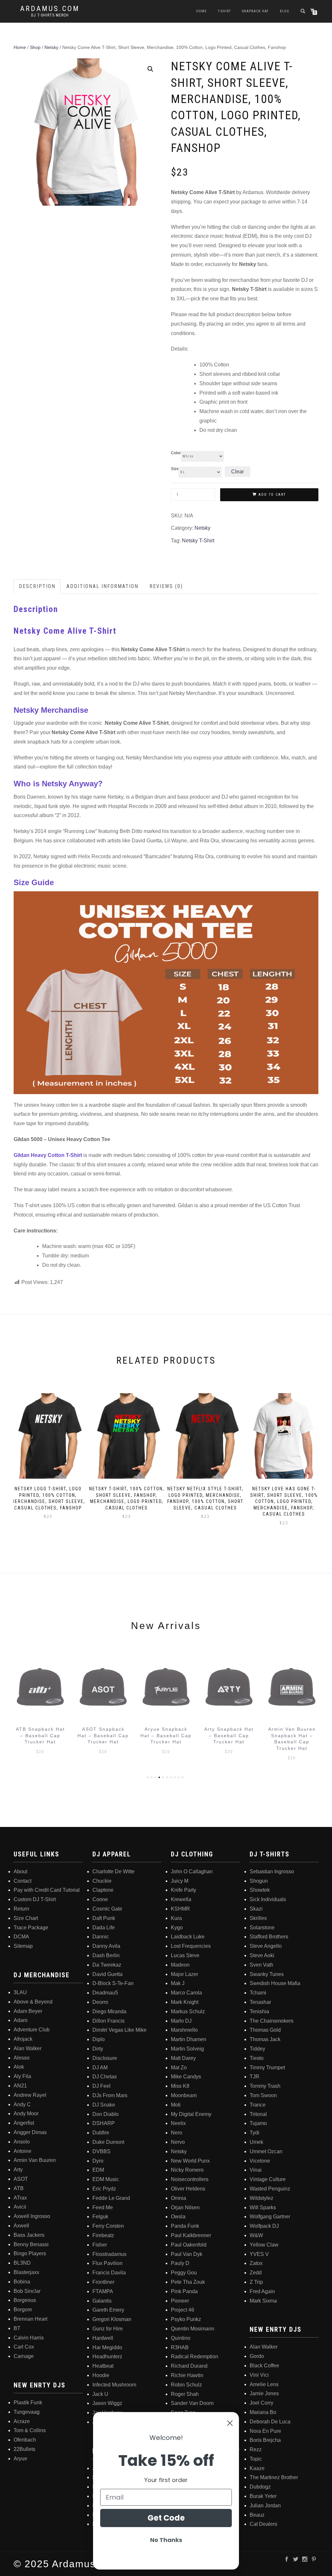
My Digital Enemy (191, 2114)
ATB (19, 2188)
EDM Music (106, 2179)
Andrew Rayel (30, 2095)
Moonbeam (184, 2095)
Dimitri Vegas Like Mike (119, 2030)
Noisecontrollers (190, 2179)
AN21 (20, 2086)
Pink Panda (184, 2291)
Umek (256, 2142)
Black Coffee (264, 2366)
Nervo (178, 2142)
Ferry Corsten (108, 2226)
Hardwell (103, 2338)
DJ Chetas (105, 2077)
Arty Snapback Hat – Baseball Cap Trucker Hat (229, 1735)
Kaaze (257, 2468)
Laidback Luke (188, 1937)
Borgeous (25, 2300)
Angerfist (24, 2123)
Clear (237, 472)
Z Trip (256, 2282)
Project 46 (183, 2310)
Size (175, 469)
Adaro (21, 2020)
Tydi (255, 2133)
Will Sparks (263, 2207)
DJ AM (100, 2068)
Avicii (20, 2207)
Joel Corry (261, 2403)
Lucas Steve (185, 1955)
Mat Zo (179, 2068)
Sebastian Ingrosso (272, 1871)
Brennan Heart (30, 2319)
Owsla (178, 2217)
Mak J (178, 1983)
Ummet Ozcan (266, 2151)
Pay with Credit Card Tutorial (47, 1890)
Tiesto (257, 2058)
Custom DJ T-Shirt (35, 1899)
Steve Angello (266, 1946)
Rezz (256, 2449)
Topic (256, 2459)
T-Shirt (224, 11)
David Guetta (107, 1974)
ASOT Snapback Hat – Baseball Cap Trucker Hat (103, 1735)
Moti (176, 2105)
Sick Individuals (268, 1899)
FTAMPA (103, 2291)
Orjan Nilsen (185, 2207)
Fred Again (262, 2291)
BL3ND (22, 2263)
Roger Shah (185, 2394)
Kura (176, 1918)
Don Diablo (106, 2114)
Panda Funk (185, 2226)
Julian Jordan (265, 2506)
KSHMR (180, 1909)
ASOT (21, 2179)
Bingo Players (30, 2253)
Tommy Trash (265, 2086)
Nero (177, 2133)
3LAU (20, 1992)
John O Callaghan (192, 1871)
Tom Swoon (263, 2095)
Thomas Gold (265, 2030)
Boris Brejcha (265, 2440)
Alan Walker (28, 2048)
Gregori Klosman (112, 2319)
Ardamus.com (50, 9)
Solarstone (262, 1928)
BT (17, 2328)
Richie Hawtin (187, 2375)
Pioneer (180, 2301)
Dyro (98, 2161)
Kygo (177, 1928)
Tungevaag (27, 2412)
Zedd (256, 2273)
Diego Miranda (109, 2011)
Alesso (22, 2058)
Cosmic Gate (107, 1909)
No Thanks (166, 2540)
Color (176, 453)
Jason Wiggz (107, 2403)
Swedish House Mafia (275, 1983)
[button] (150, 69)
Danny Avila (106, 1946)
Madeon (180, 1965)
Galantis (102, 2301)
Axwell (21, 2226)
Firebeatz (103, 2235)
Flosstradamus (109, 2254)
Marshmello (184, 2030)
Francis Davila (109, 2273)
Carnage (24, 2356)
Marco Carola (186, 1993)
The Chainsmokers (272, 2021)
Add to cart (272, 495)
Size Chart (26, 1918)
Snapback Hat (255, 11)
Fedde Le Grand (111, 2198)
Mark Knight (185, 2002)
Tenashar (260, 2002)
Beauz (257, 2515)
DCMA (21, 1937)
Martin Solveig (187, 2049)
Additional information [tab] (102, 586)
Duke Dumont (108, 2142)
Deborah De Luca (270, 2422)
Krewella (181, 1899)
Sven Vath (261, 1965)
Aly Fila (22, 2076)
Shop (35, 47)
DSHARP (104, 2123)
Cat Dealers (263, 2524)
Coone (100, 1899)
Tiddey (257, 2049)
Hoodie (101, 2375)
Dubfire (101, 2133)
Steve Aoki (262, 1955)
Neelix (178, 2123)
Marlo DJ (181, 2021)
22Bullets (24, 2449)
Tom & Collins (30, 2430)
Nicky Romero (187, 2170)
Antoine (23, 2151)
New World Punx (190, 2161)
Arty (18, 2170)
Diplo (99, 2039)
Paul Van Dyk (187, 2254)
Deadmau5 (105, 1993)
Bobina (22, 2282)
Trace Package (31, 1928)
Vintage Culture (268, 2179)
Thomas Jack (265, 2039)
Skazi (256, 1909)
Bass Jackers (29, 2235)
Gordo (257, 2356)
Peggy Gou (184, 2273)
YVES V (259, 2254)
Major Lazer (184, 1974)
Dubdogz (260, 2487)
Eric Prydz (104, 2189)
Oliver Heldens (188, 2189)
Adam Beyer (28, 2011)
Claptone (103, 1890)
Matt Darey (183, 2058)
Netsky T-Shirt (198, 541)
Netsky (51, 47)
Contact (23, 1881)
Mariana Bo (263, 2412)
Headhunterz (107, 2357)
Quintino (181, 2338)
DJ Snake (104, 2105)
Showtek (260, 1890)
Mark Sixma (263, 2301)
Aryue (20, 2459)
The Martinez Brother (274, 2477)
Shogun (259, 1881)
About (20, 1871)
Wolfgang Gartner (270, 2217)
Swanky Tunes (267, 1974)
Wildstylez (261, 2198)
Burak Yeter (263, 2496)
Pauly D (180, 2263)
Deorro (100, 2002)
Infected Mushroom (114, 2385)
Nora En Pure (265, 2431)
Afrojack (23, 2039)
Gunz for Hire (108, 2329)
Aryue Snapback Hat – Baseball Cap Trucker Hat (166, 1735)
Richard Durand (189, 2366)
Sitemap (23, 1946)
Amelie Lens (264, 2384)
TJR (255, 2077)
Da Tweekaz (107, 1965)
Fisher (100, 2245)
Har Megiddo (107, 2347)
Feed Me (103, 2207)
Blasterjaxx (26, 2272)
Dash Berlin (106, 1955)
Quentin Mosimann (193, 2329)
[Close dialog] (230, 2423)
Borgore (23, 2310)
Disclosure (105, 2058)
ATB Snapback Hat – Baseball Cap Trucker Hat (40, 1735)
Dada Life (104, 1928)
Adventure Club (32, 2030)
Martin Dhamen (189, 2039)
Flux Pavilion (107, 2263)
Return (21, 1909)
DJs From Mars (110, 2095)
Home (202, 11)
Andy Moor (26, 2114)
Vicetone (260, 2161)
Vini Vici (259, 2375)
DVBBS (101, 2151)
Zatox (256, 2263)
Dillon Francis (108, 2021)
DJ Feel (101, 2086)
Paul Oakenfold (189, 2245)
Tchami (258, 1993)
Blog (285, 11)
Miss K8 (180, 2086)
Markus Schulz (188, 2011)
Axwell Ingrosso (32, 2216)
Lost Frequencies (191, 1946)
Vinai (256, 2170)
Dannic (101, 1937)
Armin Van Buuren (35, 2160)
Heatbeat (103, 2366)
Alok (19, 2067)
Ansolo (22, 2142)
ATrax (20, 2198)
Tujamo (258, 2123)
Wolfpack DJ (264, 2226)
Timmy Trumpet (267, 2068)
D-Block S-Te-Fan (113, 1983)
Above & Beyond (33, 2002)
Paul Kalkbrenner (191, 2235)
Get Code (166, 2518)
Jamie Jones (264, 2393)
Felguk (100, 2217)
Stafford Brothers (269, 1937)
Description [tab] (37, 586)
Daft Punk (104, 1918)
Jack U (100, 2394)
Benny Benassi (31, 2244)
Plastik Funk (28, 2403)
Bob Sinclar (27, 2291)
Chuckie (102, 1881)
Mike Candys (186, 2077)
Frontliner (103, 2282)
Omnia (178, 2198)
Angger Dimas (30, 2132)
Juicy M (180, 1881)
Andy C (22, 2104)
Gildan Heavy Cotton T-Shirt (48, 1155)
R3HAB (180, 2347)
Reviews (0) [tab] (166, 586)
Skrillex (258, 1918)
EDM (98, 2170)
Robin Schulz (186, 2385)
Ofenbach (25, 2440)
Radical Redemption (195, 2357)
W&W (256, 2235)
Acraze (22, 2421)
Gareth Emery (108, 2310)
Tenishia (259, 2011)
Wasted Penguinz (270, 2189)
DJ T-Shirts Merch (50, 15)
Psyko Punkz (186, 2319)
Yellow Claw (264, 2245)
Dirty (98, 2049)
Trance (258, 2105)
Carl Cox (24, 2347)
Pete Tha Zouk (188, 2282)
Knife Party (184, 1890)
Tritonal (258, 2114)
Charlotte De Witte (113, 1871)
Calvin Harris (29, 2338)
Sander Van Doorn (192, 2403)
